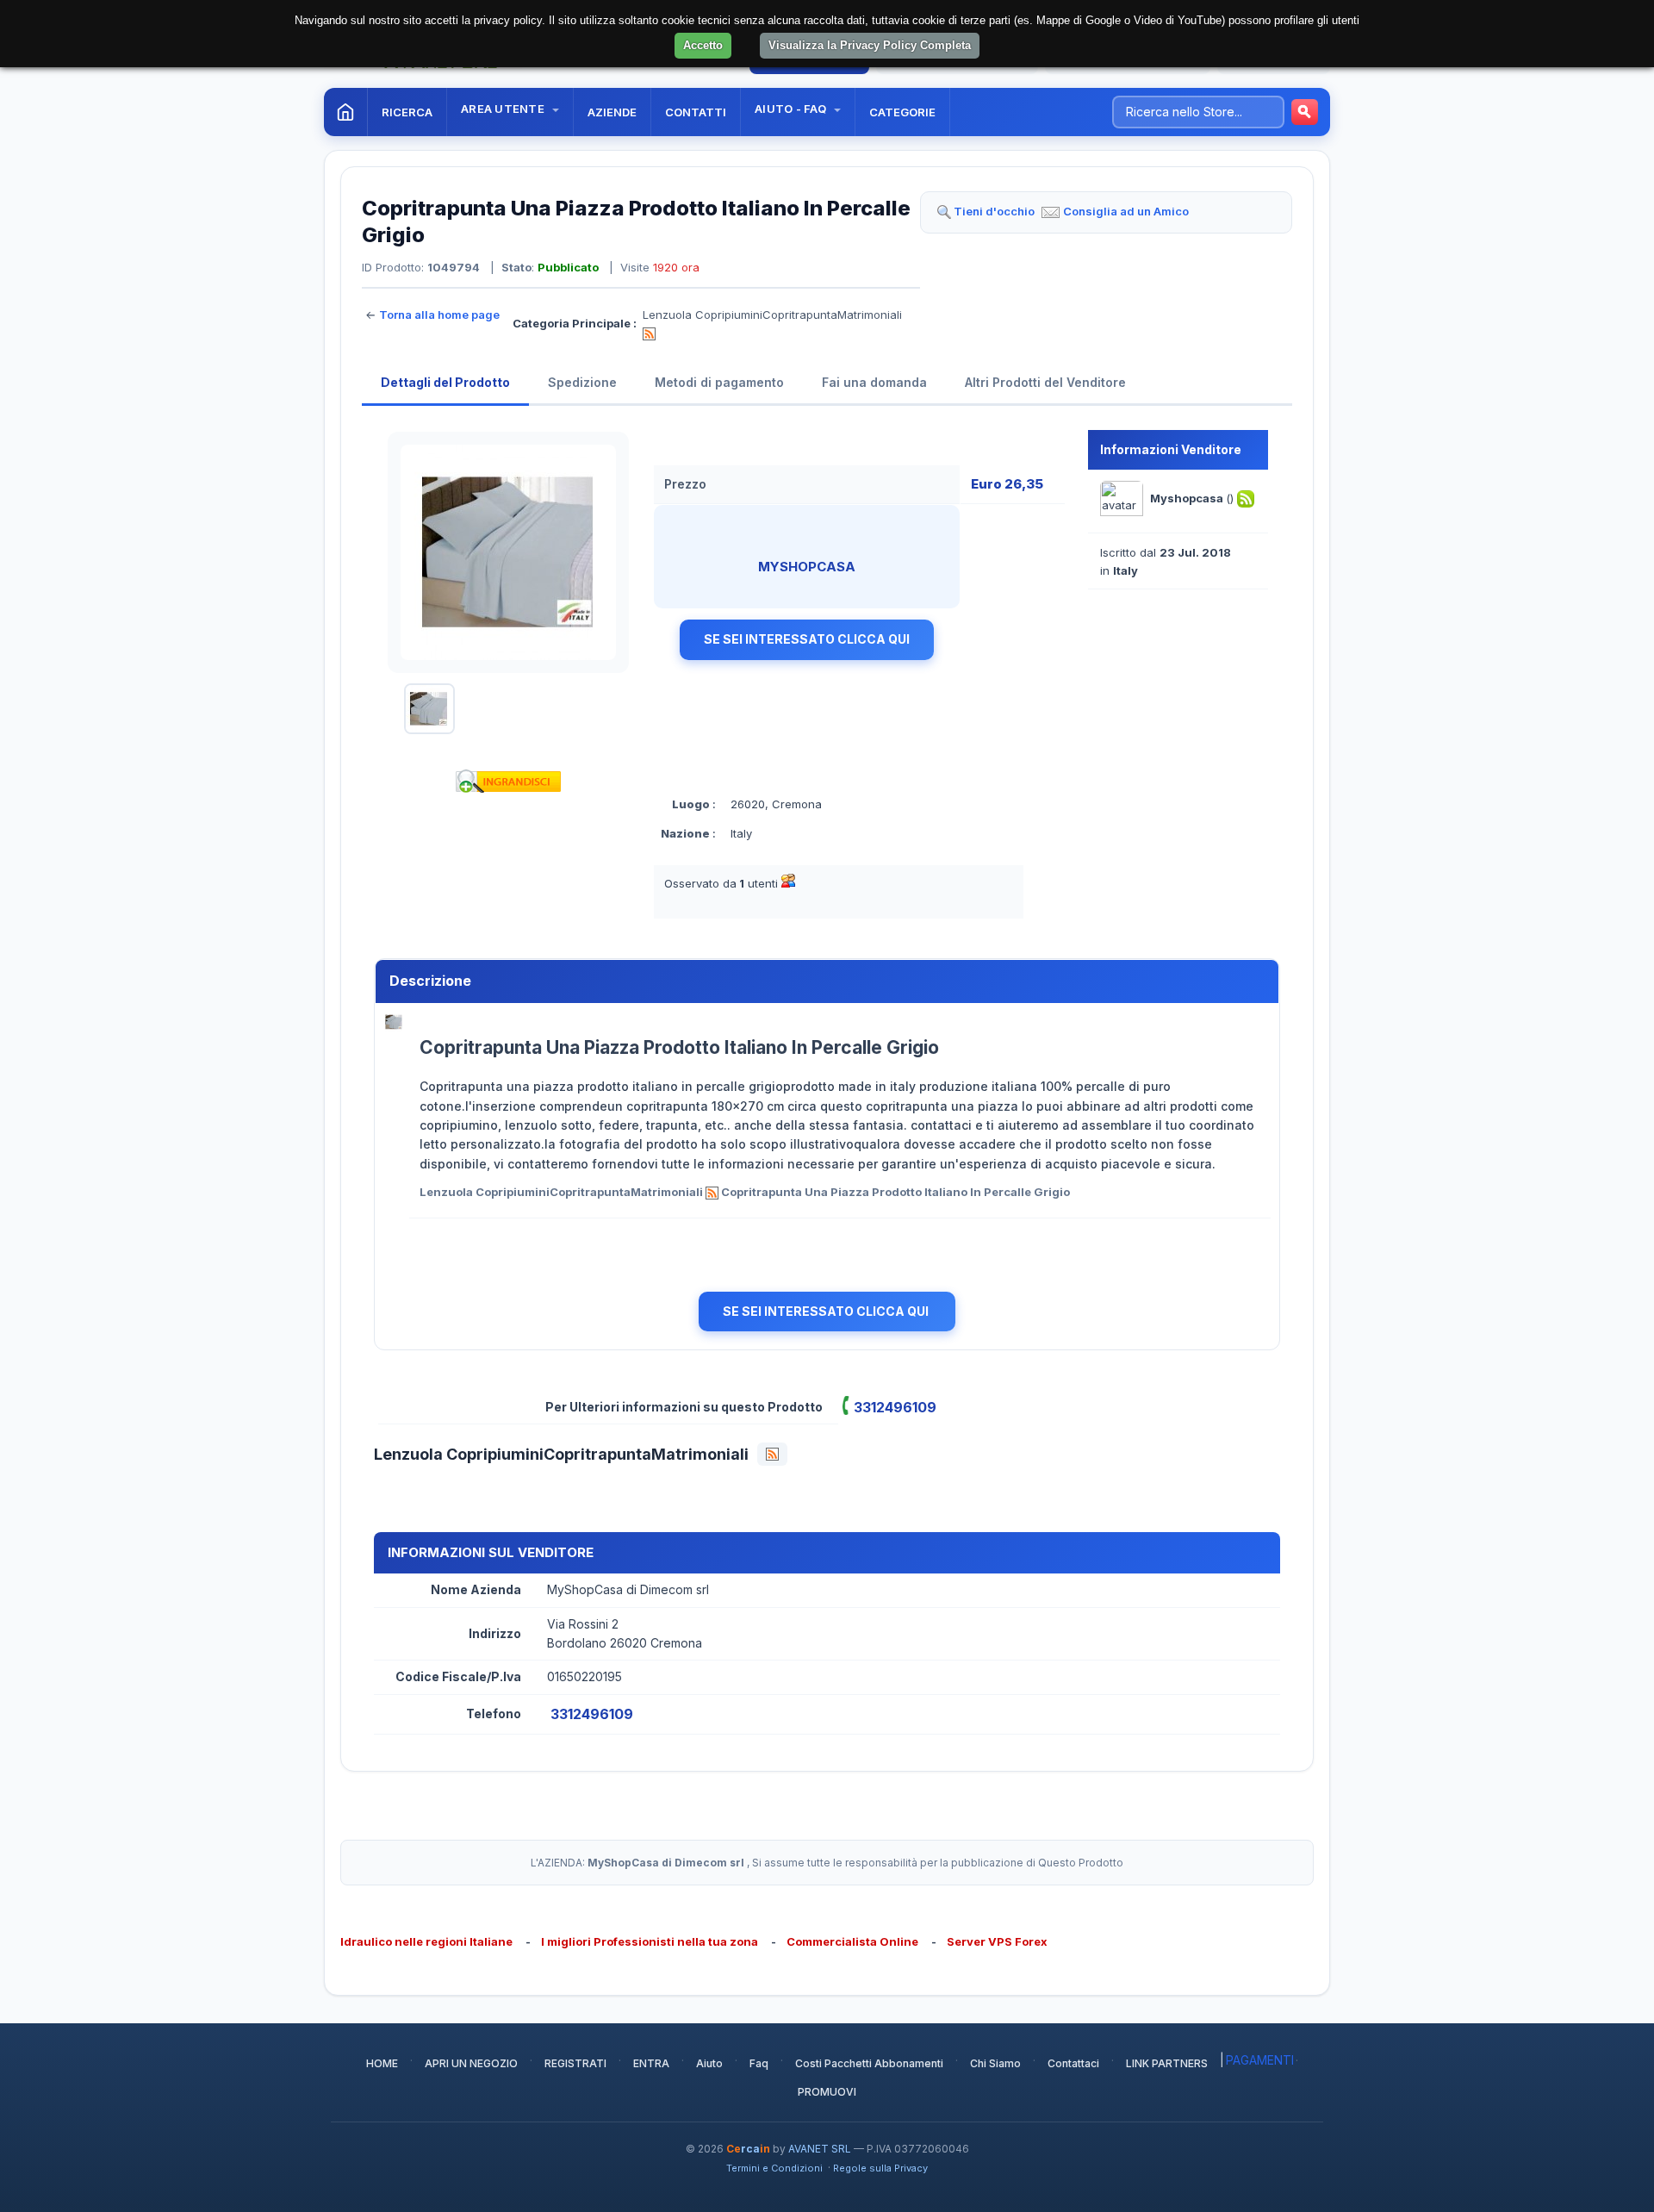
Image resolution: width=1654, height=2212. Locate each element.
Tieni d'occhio (994, 211)
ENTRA (651, 2063)
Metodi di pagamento (719, 382)
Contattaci (1073, 2063)
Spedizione (582, 382)
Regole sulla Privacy (880, 2168)
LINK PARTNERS (1167, 2063)
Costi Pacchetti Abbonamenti (869, 2063)
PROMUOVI (827, 2092)
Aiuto (709, 2063)
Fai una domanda (874, 382)
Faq (759, 2063)
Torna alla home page (439, 315)
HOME (382, 2063)
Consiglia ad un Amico (1126, 211)
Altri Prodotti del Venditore (1045, 382)
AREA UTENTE (504, 109)
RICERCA (407, 112)
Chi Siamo (995, 2063)
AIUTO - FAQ (792, 109)
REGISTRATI (575, 2063)
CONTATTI (696, 112)
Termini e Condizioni (774, 2168)
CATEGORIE (902, 112)
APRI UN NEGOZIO (471, 2063)
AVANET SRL (820, 2149)
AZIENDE (612, 112)
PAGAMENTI (1260, 2060)
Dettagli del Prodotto (445, 382)
